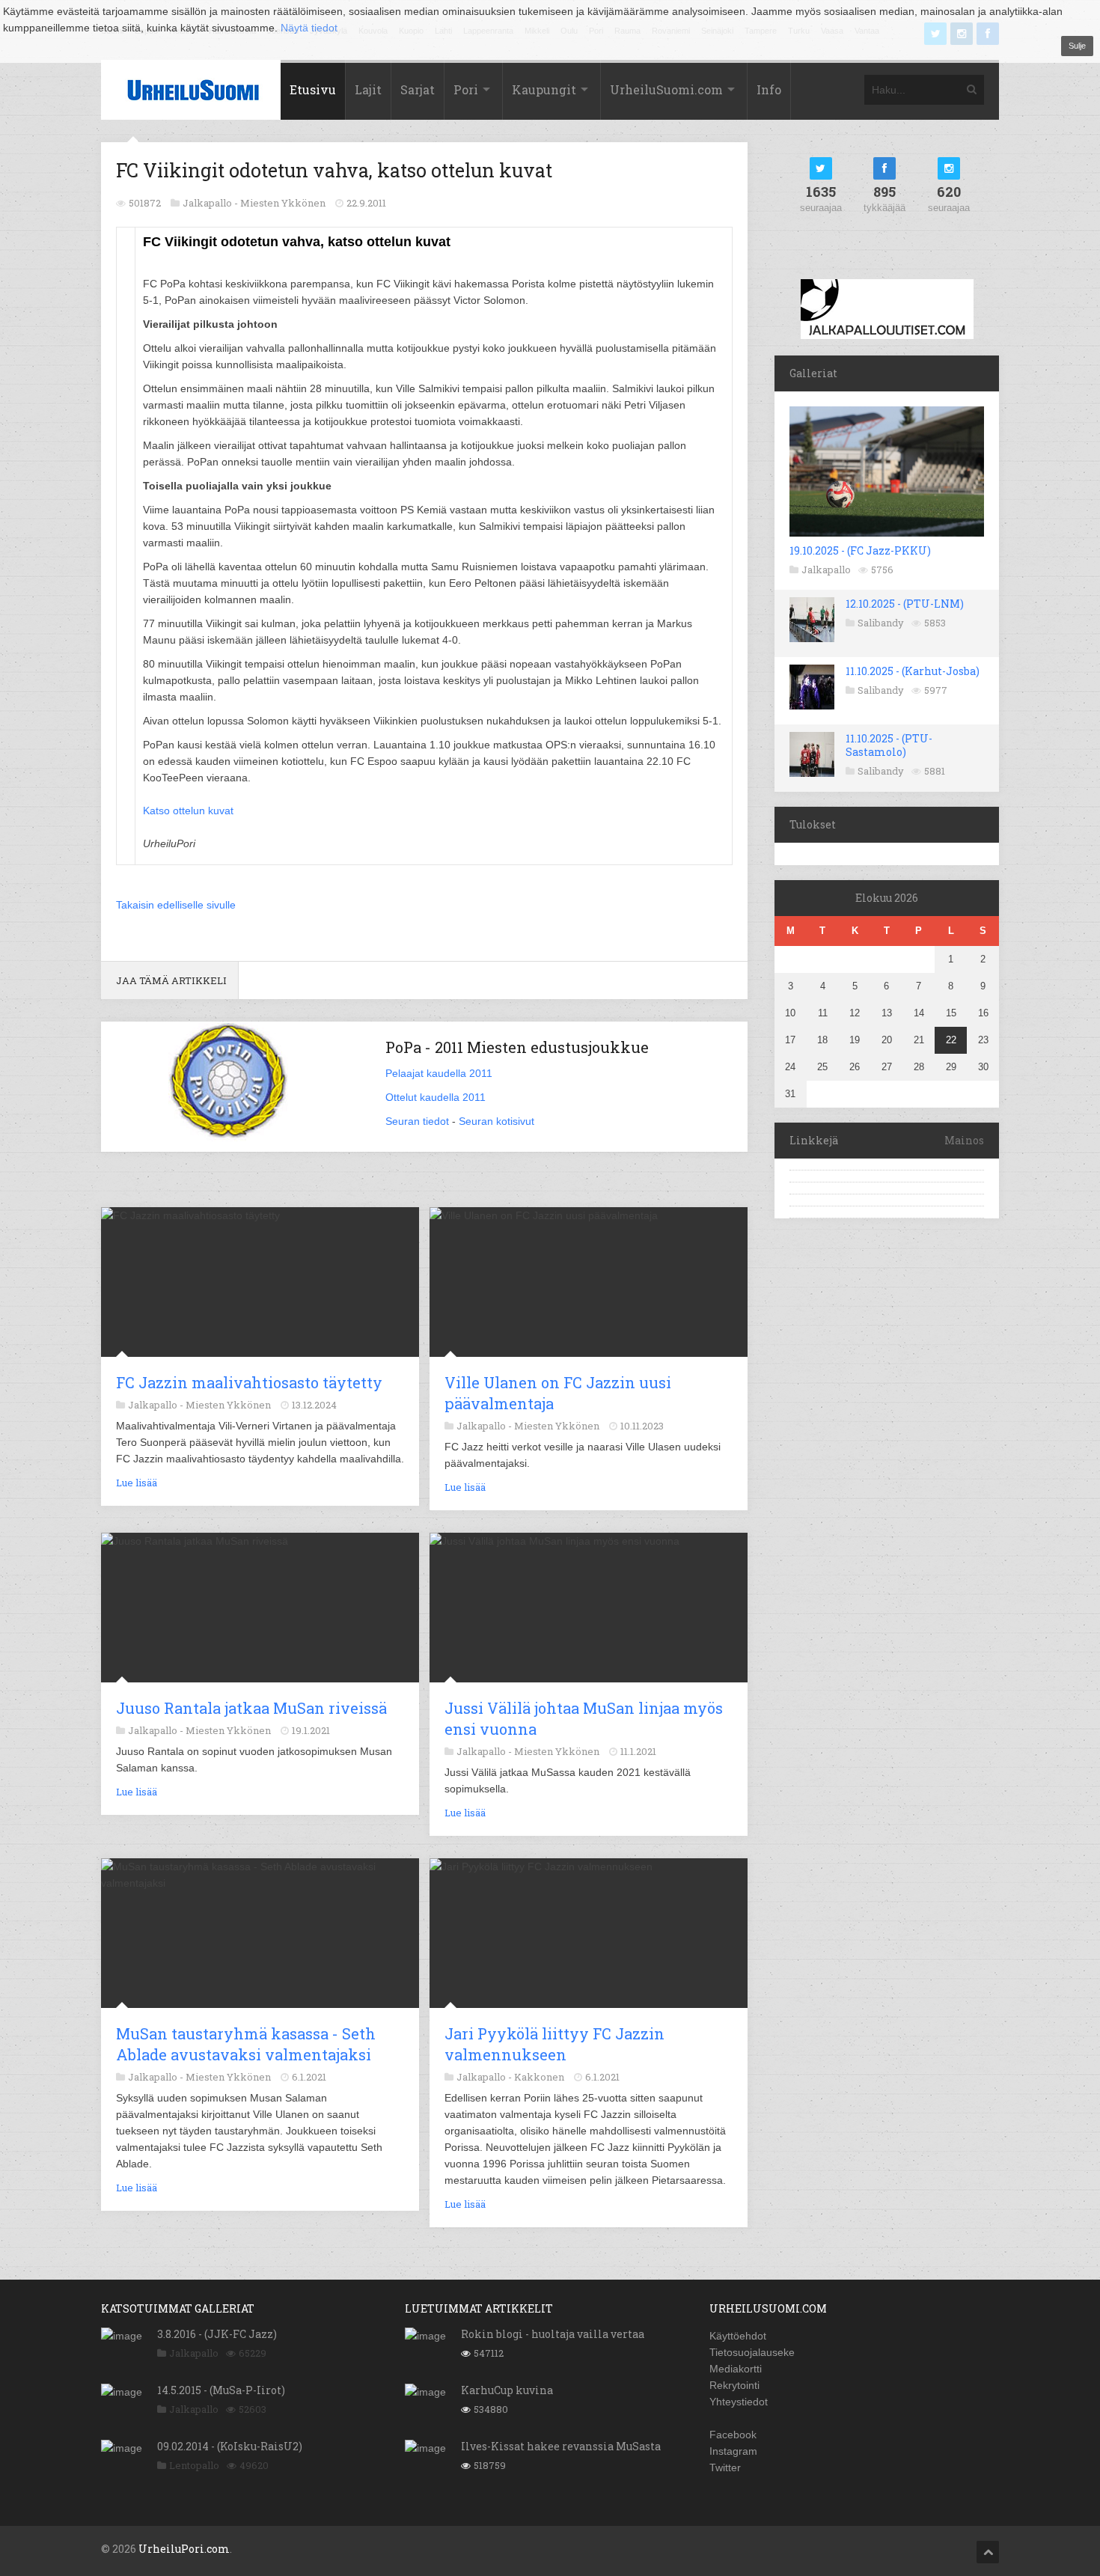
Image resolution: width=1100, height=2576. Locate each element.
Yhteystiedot (739, 2402)
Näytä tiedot (309, 28)
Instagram (733, 2451)
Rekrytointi (734, 2385)
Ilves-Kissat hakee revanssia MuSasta (561, 2446)
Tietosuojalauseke (752, 2352)
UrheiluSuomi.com (666, 89)
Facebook (733, 2435)
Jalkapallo (826, 570)
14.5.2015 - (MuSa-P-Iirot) (221, 2390)
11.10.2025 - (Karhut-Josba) (913, 671)
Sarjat (418, 89)
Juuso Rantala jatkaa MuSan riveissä (251, 1708)
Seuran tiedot (417, 1121)
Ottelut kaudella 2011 (436, 1097)
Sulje (1077, 46)
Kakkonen (539, 2077)
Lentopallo (194, 2465)
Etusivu (313, 89)
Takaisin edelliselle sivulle (176, 905)
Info (769, 89)
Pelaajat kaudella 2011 (439, 1073)
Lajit (368, 89)
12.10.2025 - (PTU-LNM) (905, 604)
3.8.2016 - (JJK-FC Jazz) (217, 2334)
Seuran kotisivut (496, 1121)
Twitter (725, 2467)
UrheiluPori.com (184, 2549)
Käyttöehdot (738, 2336)
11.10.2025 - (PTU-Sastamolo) (889, 745)
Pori (466, 89)
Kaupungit (544, 89)
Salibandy (881, 623)
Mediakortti (736, 2369)
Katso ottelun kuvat (188, 811)
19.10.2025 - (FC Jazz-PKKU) (860, 550)
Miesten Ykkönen (283, 203)
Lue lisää (137, 1483)
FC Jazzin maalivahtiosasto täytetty (249, 1382)
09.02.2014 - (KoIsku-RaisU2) (230, 2446)
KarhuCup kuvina (507, 2390)
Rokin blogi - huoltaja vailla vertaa (553, 2334)
